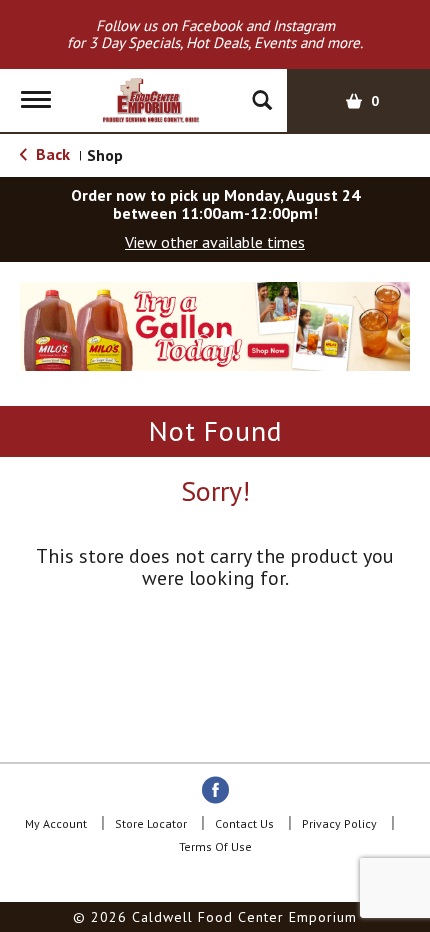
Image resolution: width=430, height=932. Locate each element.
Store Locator (151, 823)
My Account (56, 823)
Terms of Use (215, 846)
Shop (105, 155)
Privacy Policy (339, 823)
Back (51, 154)
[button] (215, 325)
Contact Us (244, 823)
